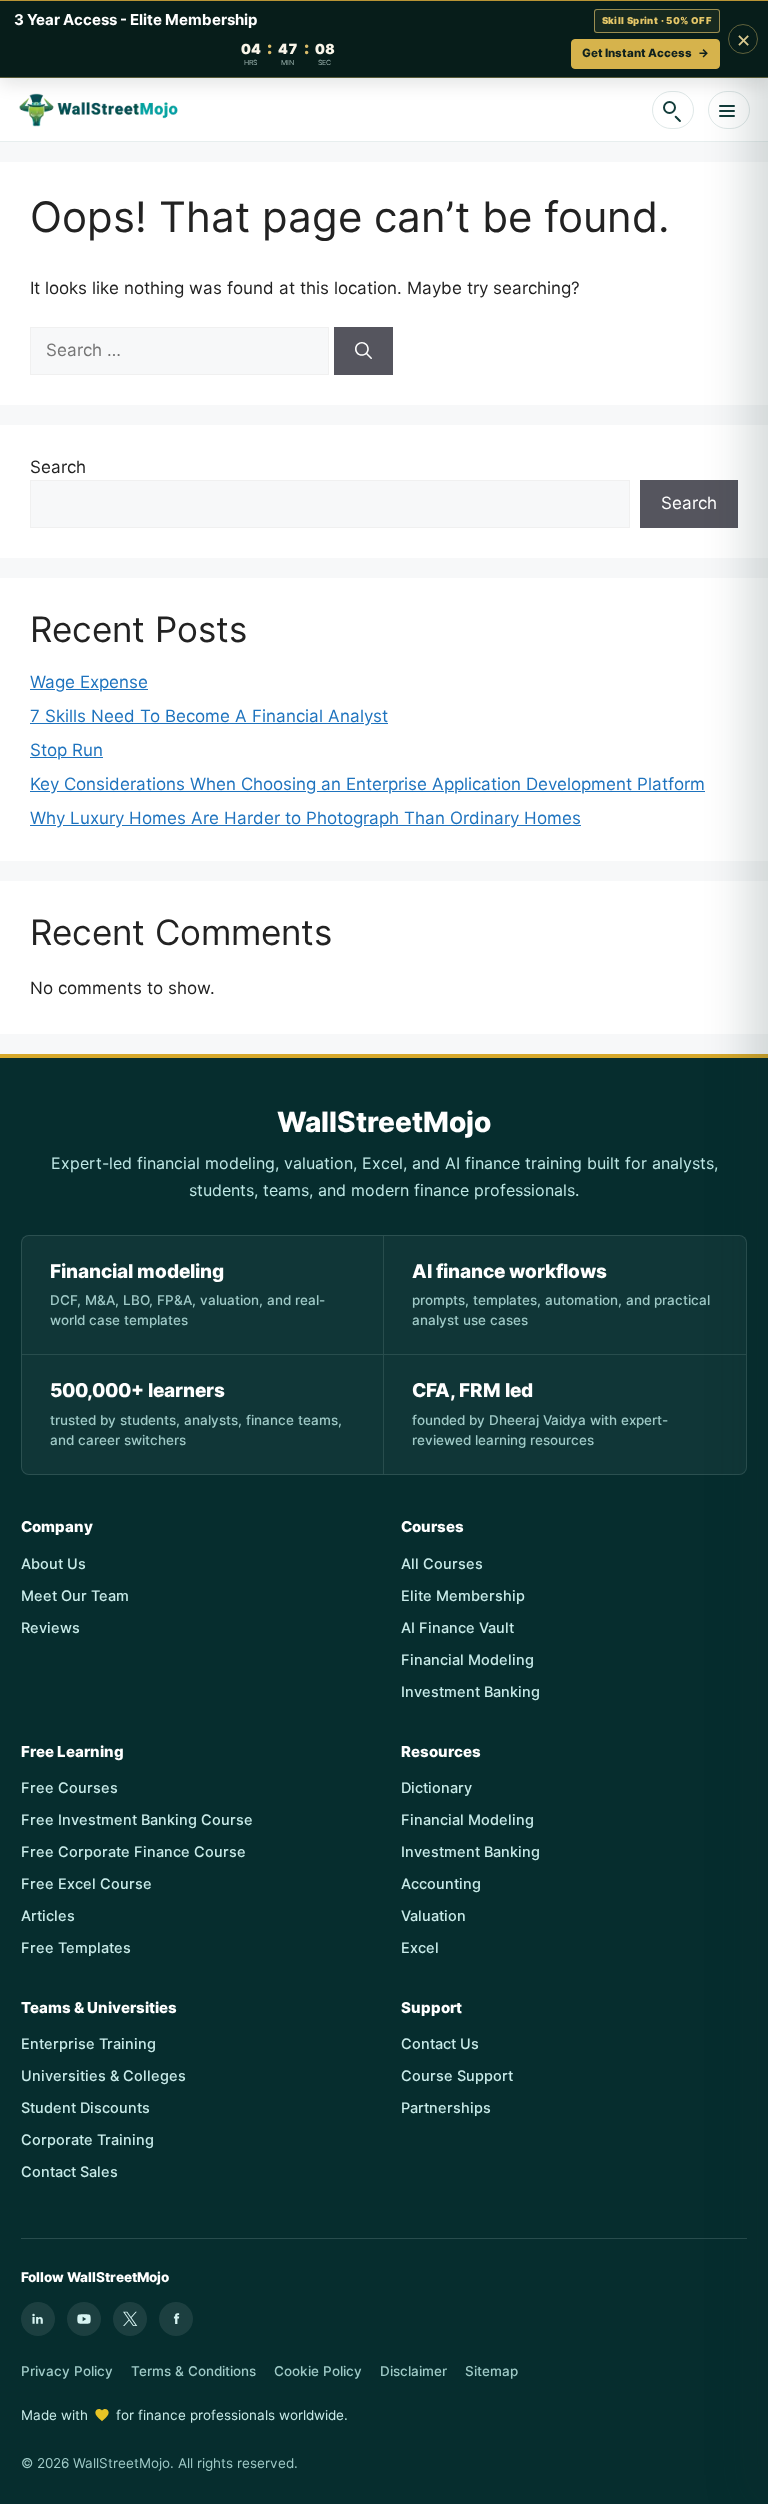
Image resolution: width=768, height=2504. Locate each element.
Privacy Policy (67, 2371)
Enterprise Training (88, 2044)
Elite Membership (463, 1596)
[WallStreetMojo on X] (130, 2319)
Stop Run (66, 750)
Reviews (50, 1628)
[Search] (363, 351)
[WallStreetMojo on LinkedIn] (38, 2319)
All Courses (442, 1564)
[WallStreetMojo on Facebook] (176, 2319)
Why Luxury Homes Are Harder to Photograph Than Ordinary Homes (305, 818)
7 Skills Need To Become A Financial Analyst (209, 716)
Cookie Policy (318, 2371)
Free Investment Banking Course (137, 1820)
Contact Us (440, 2044)
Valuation (433, 1916)
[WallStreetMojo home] (99, 110)
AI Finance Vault (457, 1628)
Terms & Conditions (193, 2371)
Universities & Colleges (103, 2076)
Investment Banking (470, 1692)
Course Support (457, 2076)
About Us (53, 1564)
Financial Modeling (467, 1660)
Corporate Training (87, 2140)
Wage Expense (89, 682)
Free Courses (69, 1788)
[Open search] (673, 110)
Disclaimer (413, 2371)
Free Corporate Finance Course (133, 1852)
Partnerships (446, 2108)
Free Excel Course (86, 1884)
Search (58, 467)
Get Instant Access (645, 53)
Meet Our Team (75, 1596)
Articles (48, 1916)
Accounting (441, 1884)
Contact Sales (69, 2172)
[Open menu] (729, 110)
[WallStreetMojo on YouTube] (84, 2319)
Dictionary (436, 1788)
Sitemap (491, 2371)
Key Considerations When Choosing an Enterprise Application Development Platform (367, 784)
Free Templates (76, 1948)
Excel (420, 1948)
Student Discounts (85, 2108)
